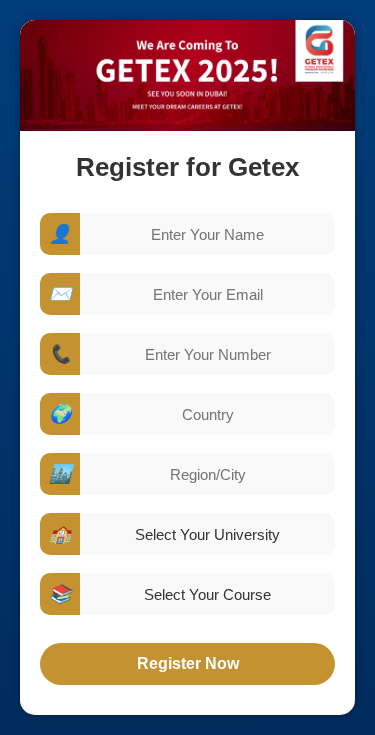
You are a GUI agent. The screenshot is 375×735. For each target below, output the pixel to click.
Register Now (188, 663)
